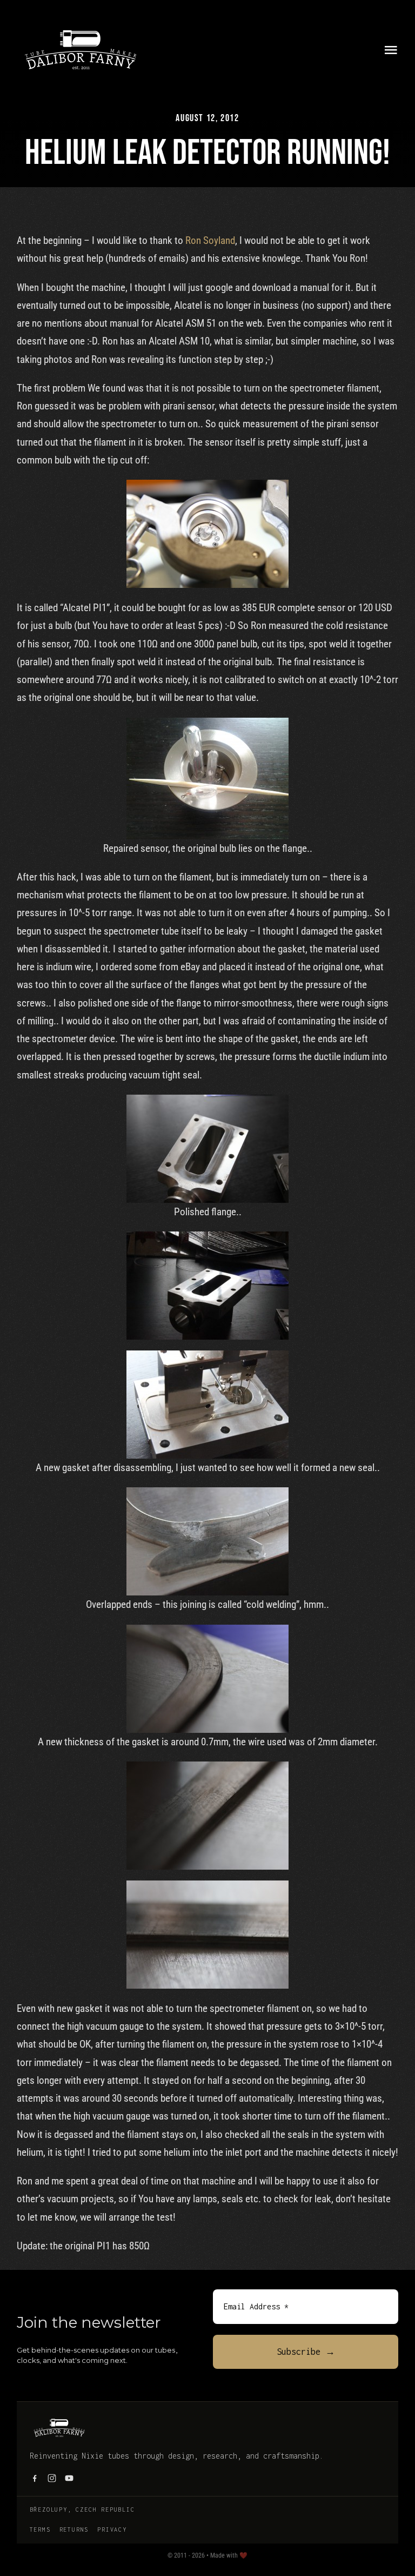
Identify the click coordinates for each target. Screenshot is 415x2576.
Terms (40, 2529)
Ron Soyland (210, 240)
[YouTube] (69, 2478)
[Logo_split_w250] (81, 27)
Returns (74, 2529)
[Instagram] (52, 2478)
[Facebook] (35, 2478)
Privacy (112, 2529)
